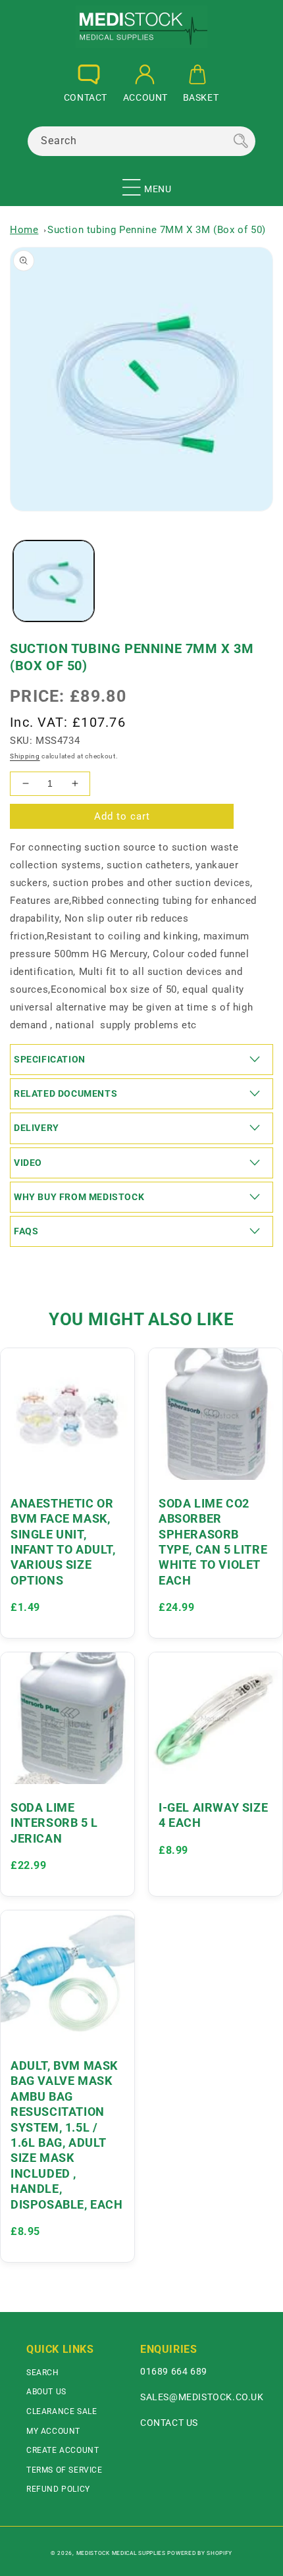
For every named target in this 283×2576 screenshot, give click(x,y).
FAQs (26, 1231)
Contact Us (169, 2423)
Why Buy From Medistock (79, 1197)
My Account (53, 2431)
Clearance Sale (62, 2411)
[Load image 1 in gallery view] (54, 581)
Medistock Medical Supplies (121, 2553)
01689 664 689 (174, 2371)
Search (43, 2373)
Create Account (63, 2450)
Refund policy (58, 2489)
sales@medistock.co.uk (202, 2397)
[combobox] (141, 141)
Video (28, 1163)
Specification (50, 1059)
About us (46, 2392)
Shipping (25, 756)
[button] (132, 182)
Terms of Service (64, 2470)
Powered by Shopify (200, 2553)
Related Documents (65, 1093)
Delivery (37, 1128)
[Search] (241, 141)
